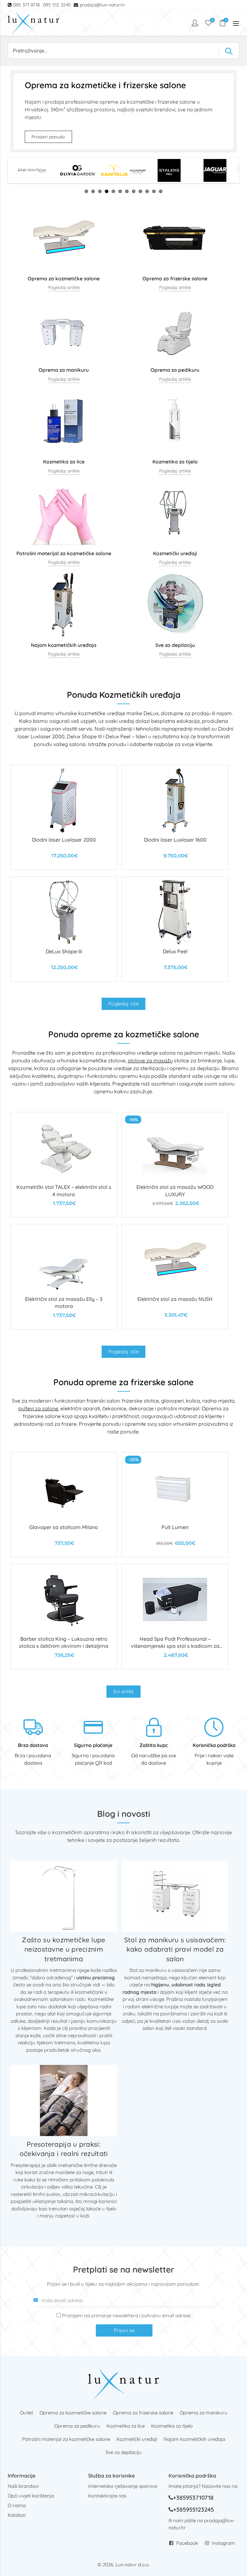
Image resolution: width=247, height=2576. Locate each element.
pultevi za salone (38, 1408)
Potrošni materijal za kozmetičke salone (66, 2439)
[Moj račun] (196, 23)
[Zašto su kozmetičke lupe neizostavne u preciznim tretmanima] (64, 1896)
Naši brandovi (23, 2486)
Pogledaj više (123, 1004)
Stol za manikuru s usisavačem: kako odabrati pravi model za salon (175, 1949)
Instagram (224, 2543)
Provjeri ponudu (48, 137)
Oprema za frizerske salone (143, 2413)
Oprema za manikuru (204, 2413)
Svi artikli (123, 1691)
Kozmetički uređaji (137, 2439)
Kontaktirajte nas (107, 2496)
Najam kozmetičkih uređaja (194, 2439)
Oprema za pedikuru (77, 2426)
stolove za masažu (150, 1060)
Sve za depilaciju (124, 2452)
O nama (17, 2505)
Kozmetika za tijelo (172, 2426)
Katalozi (17, 2515)
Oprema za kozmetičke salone (73, 2413)
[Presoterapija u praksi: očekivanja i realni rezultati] (64, 2100)
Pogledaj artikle (64, 287)
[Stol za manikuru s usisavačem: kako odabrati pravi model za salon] (175, 1896)
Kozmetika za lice (126, 2426)
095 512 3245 (57, 5)
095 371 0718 (27, 5)
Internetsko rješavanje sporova (123, 2486)
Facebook (187, 2543)
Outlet (27, 2413)
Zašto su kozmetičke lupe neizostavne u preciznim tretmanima (64, 1949)
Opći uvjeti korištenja (31, 2496)
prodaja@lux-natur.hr (102, 5)
